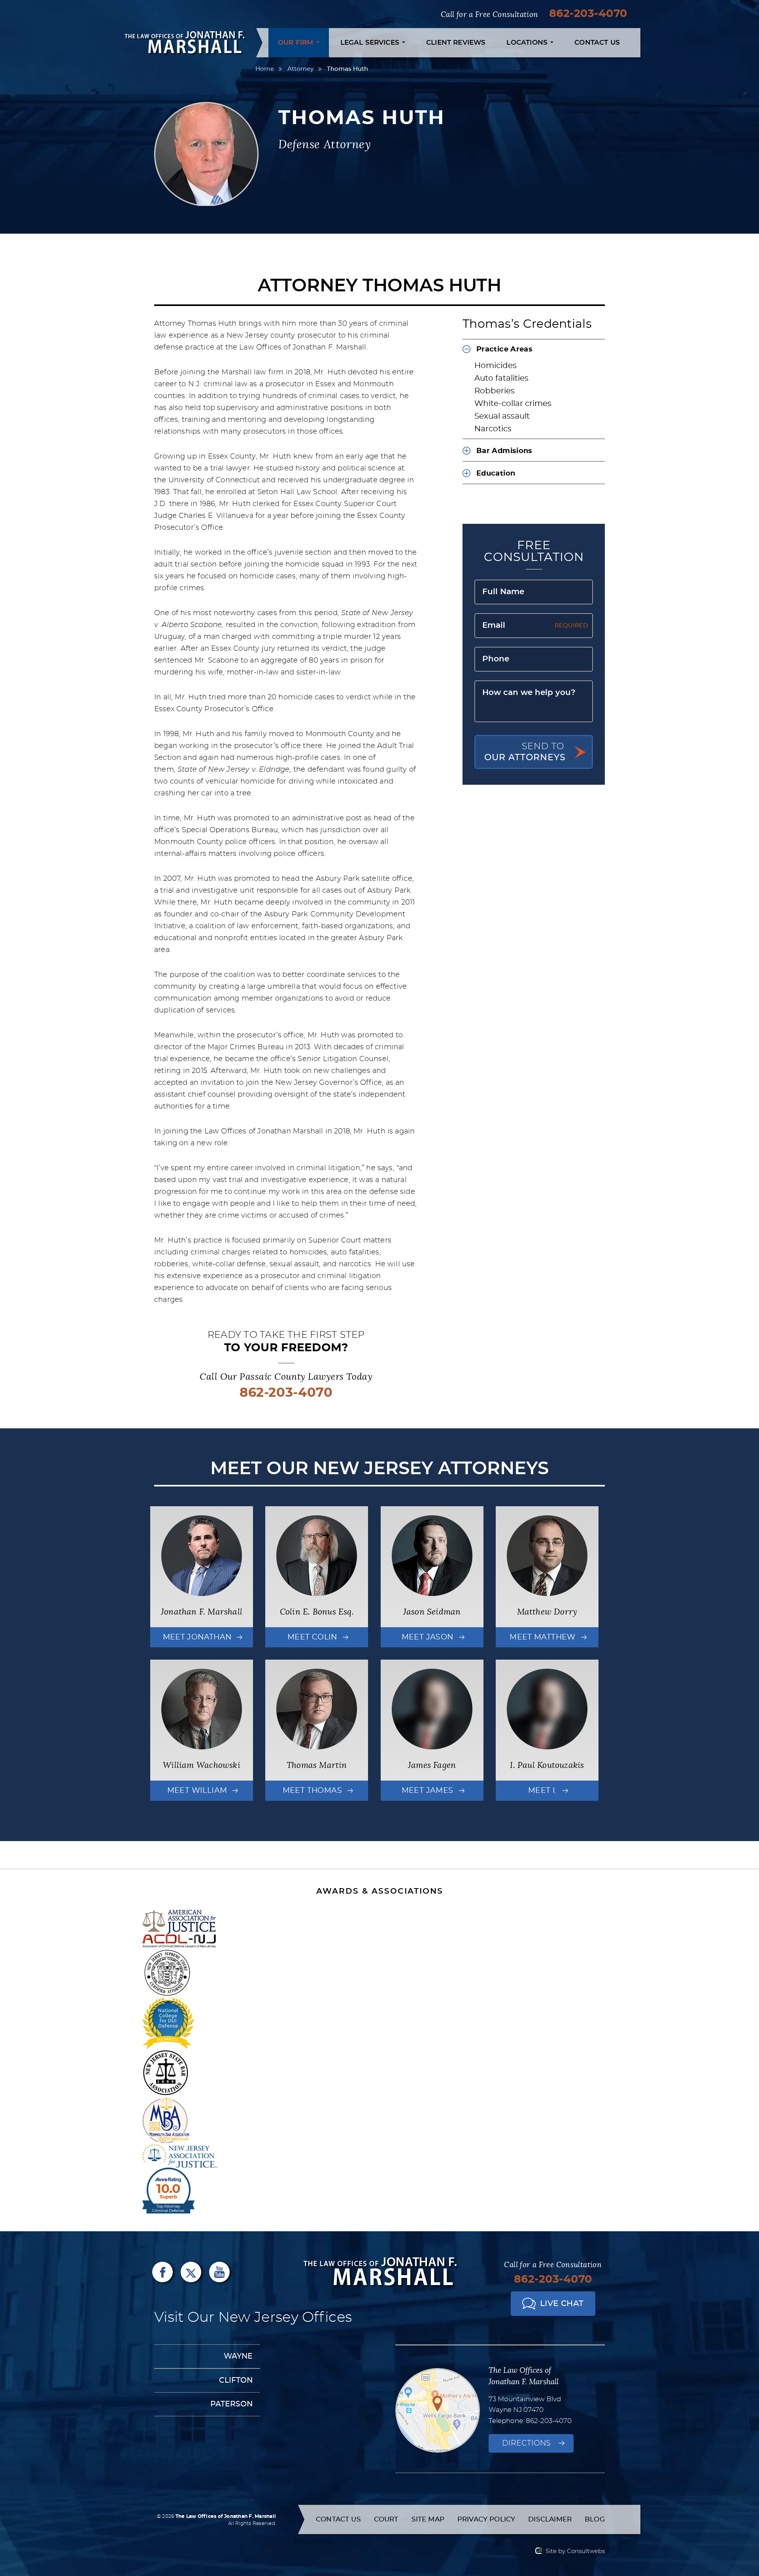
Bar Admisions (504, 451)
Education (496, 474)
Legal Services (371, 42)
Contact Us (597, 42)
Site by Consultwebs (575, 2551)
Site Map (428, 2519)
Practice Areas (504, 349)
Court (386, 2519)
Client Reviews (456, 42)
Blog (595, 2519)
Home (265, 69)
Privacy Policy (486, 2519)
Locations (528, 42)
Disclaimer (550, 2519)
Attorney (300, 69)
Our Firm (297, 42)
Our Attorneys (525, 752)
